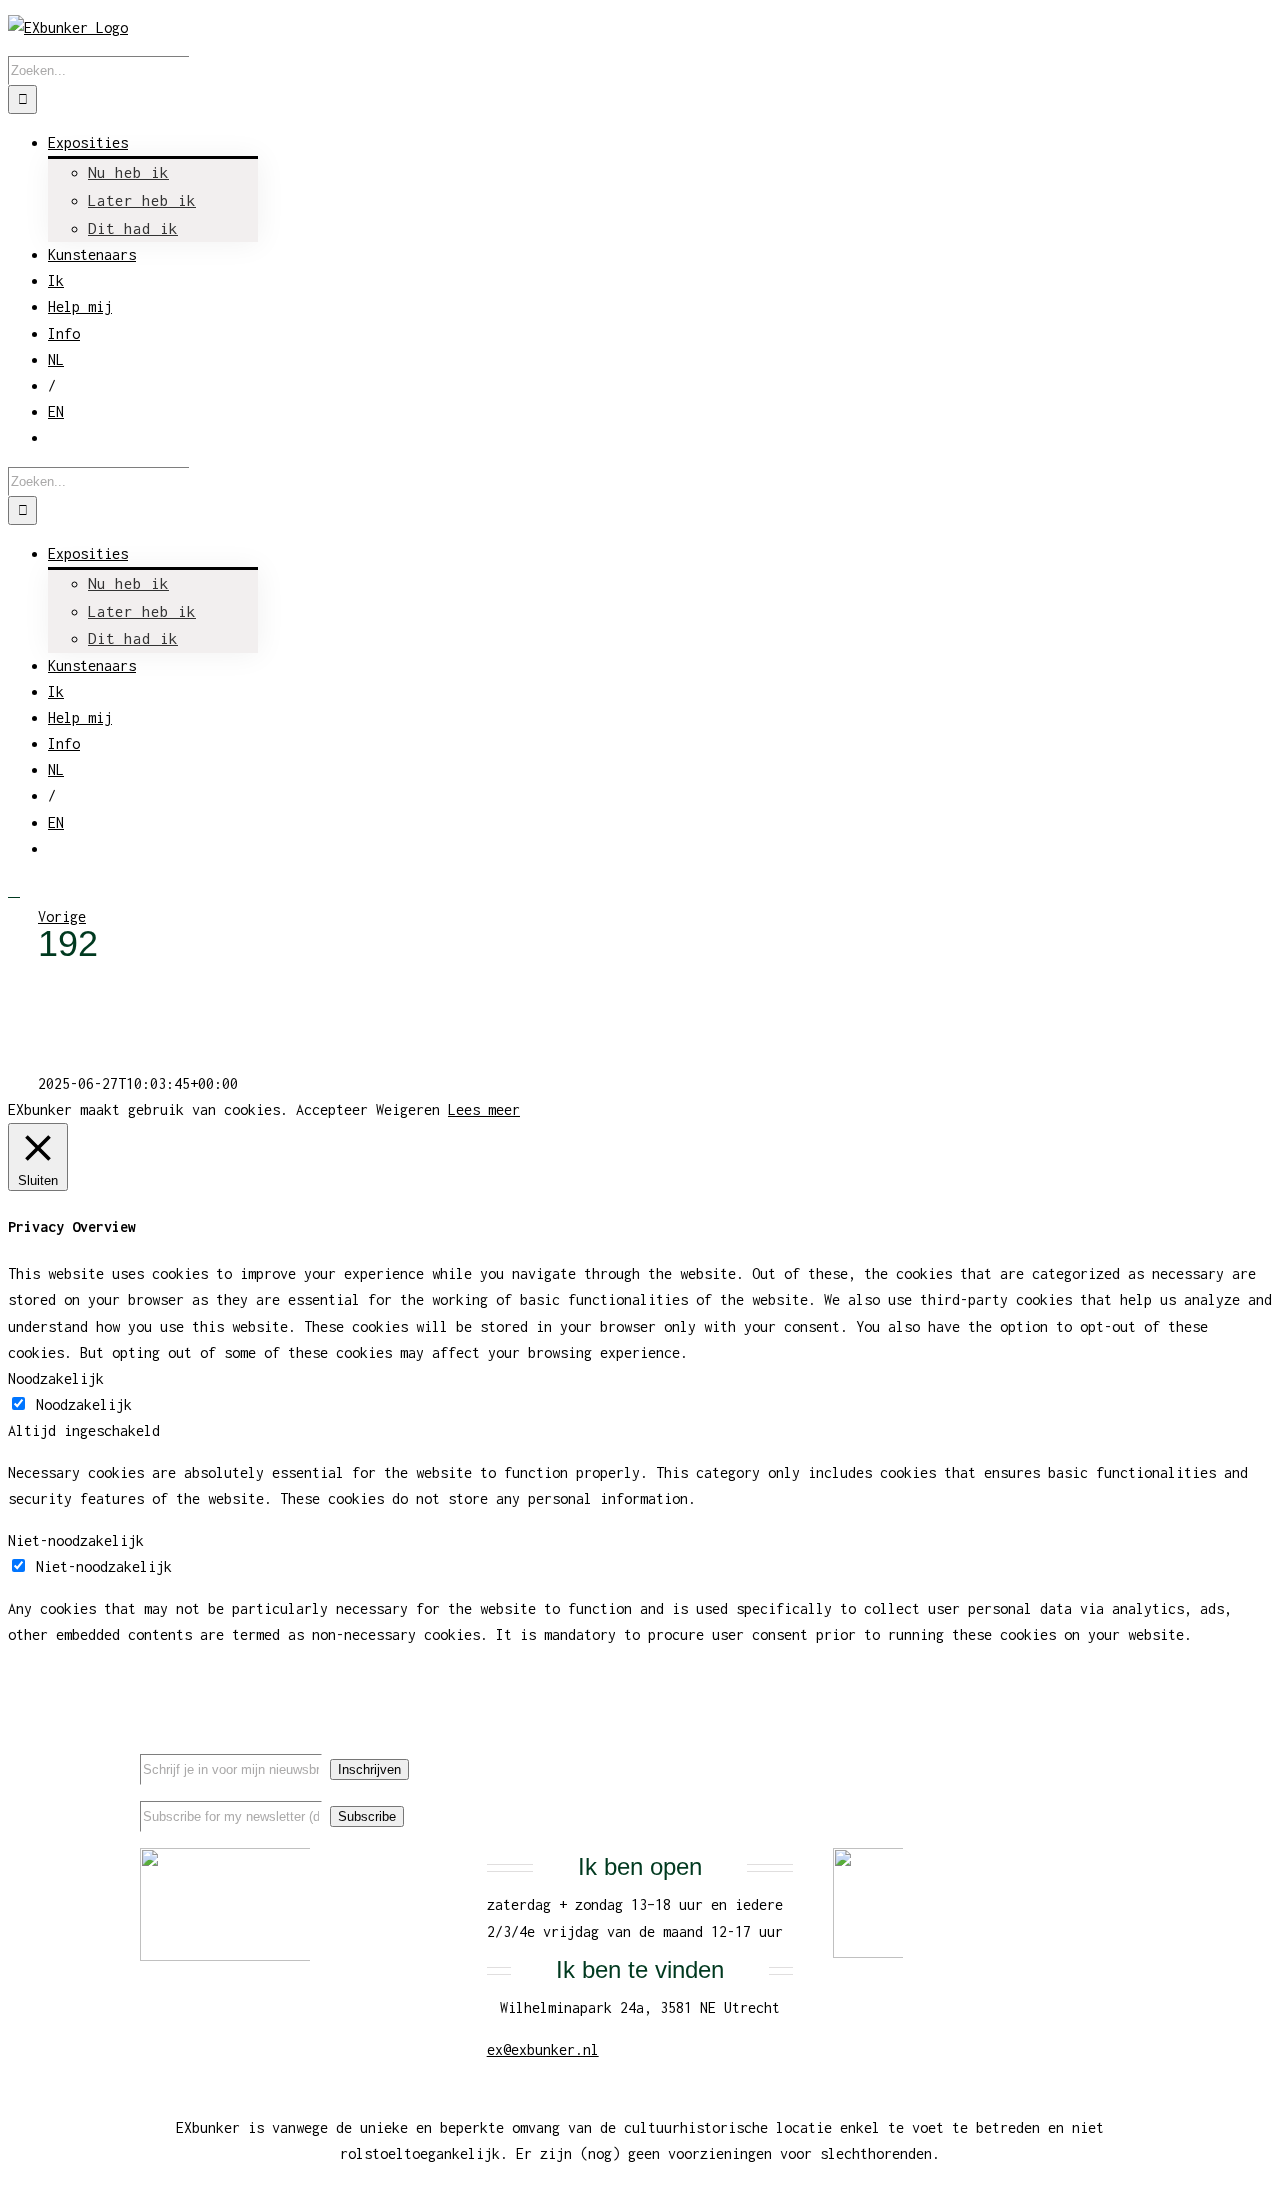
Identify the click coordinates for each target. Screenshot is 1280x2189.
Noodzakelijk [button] (56, 1378)
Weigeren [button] (408, 1109)
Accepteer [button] (332, 1109)
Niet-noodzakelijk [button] (76, 1540)
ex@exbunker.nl (543, 2049)
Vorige (62, 916)
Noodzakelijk (84, 1404)
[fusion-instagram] (1105, 1751)
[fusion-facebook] (1041, 1751)
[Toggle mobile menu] (14, 890)
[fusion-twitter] (1073, 1751)
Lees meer (484, 1109)
